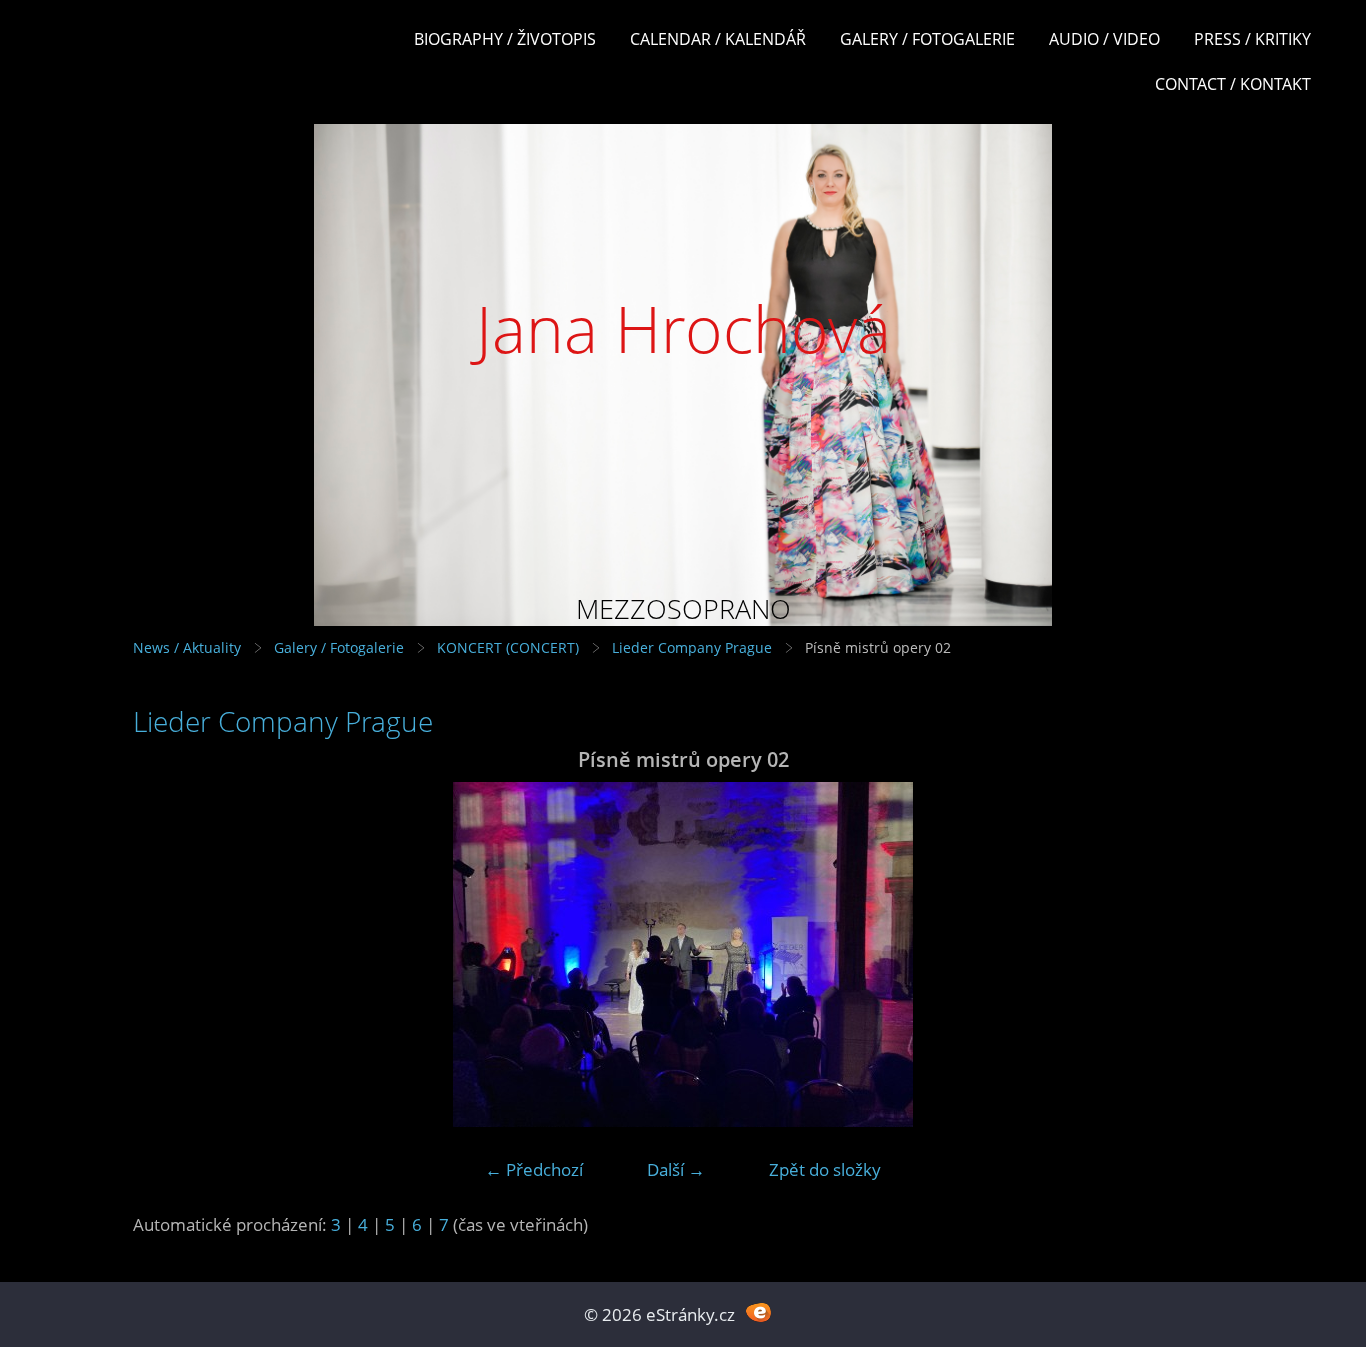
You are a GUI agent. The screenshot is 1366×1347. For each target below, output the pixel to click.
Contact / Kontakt (1233, 84)
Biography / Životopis (505, 39)
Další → (676, 1169)
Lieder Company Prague (692, 647)
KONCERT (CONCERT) (508, 647)
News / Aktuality (187, 647)
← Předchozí (534, 1169)
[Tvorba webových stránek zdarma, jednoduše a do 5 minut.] (758, 1312)
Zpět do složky (825, 1169)
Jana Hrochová (683, 328)
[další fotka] (1200, 954)
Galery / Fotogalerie (927, 39)
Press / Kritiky (1252, 39)
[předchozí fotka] (165, 954)
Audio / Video (1104, 39)
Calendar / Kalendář (718, 39)
